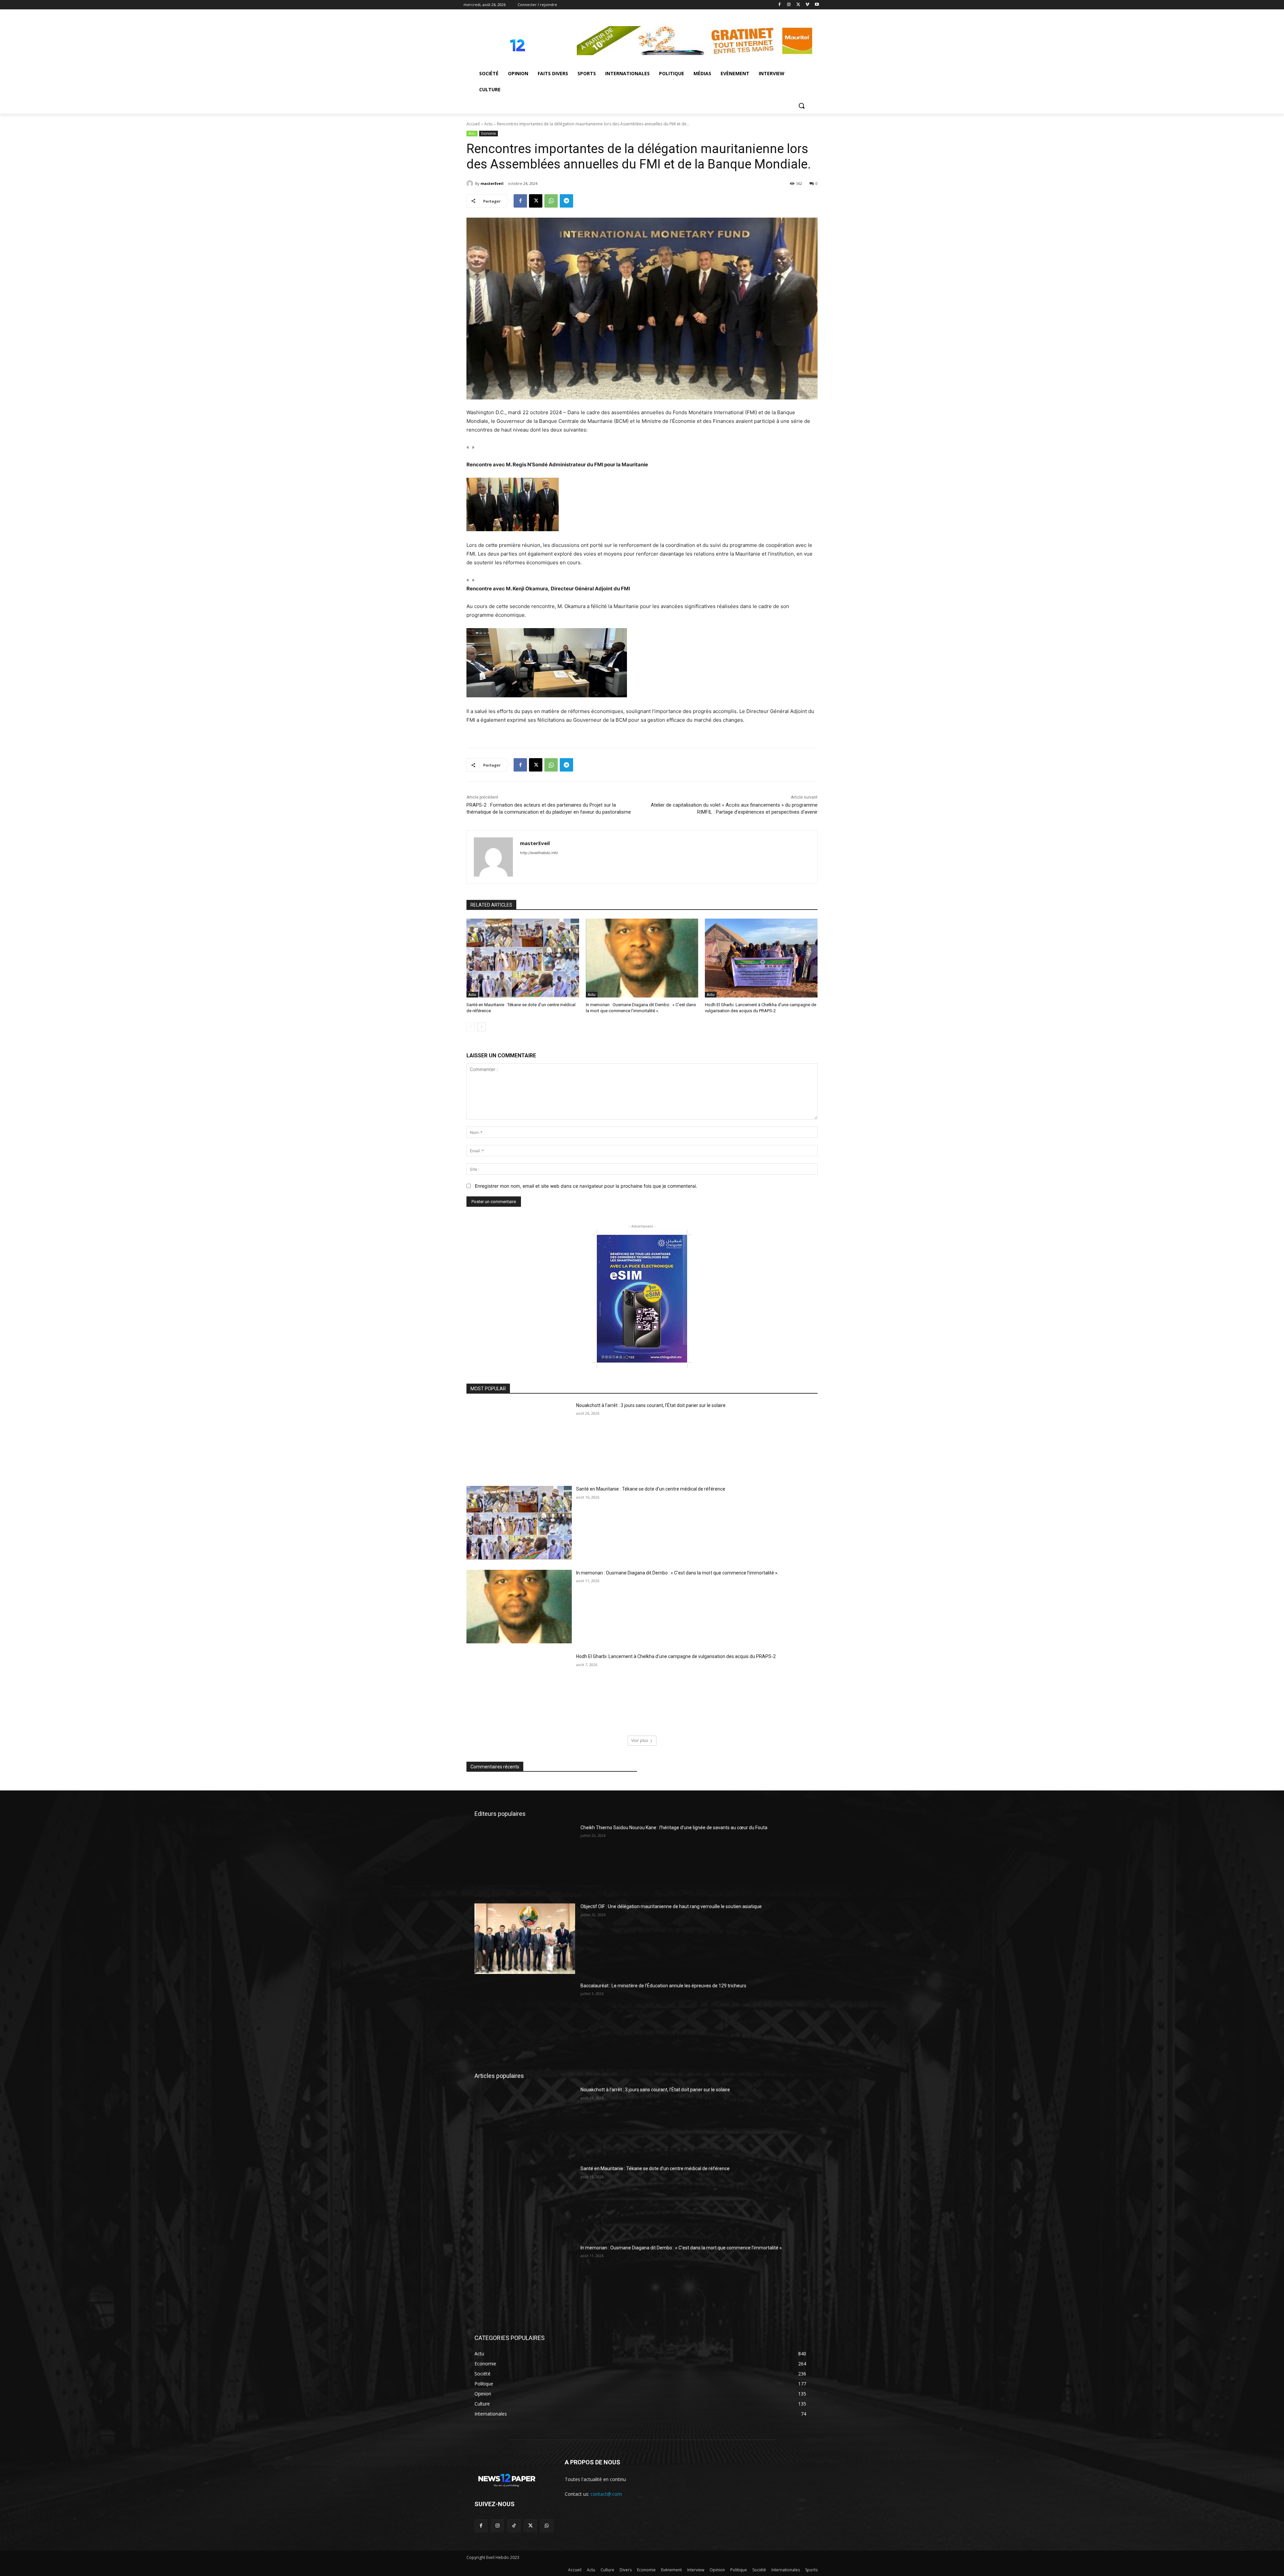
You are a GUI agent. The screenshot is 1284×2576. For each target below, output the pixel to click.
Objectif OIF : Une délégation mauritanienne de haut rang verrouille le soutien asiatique (671, 1906)
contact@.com (606, 2494)
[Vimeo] (807, 5)
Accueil (473, 124)
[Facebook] (780, 5)
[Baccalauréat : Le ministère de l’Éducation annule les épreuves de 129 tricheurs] (525, 2018)
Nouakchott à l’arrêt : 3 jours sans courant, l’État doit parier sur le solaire (651, 1405)
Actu (488, 124)
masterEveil (492, 183)
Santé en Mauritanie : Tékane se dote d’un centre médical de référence (651, 1489)
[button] (801, 106)
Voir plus (640, 1740)
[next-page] (481, 1027)
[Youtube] (817, 5)
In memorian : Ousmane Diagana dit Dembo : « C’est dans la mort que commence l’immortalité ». (677, 1573)
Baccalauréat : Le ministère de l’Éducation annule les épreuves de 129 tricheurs (663, 1986)
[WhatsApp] (551, 201)
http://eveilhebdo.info (539, 853)
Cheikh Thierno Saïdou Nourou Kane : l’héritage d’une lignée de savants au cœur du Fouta (674, 1828)
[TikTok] (514, 2526)
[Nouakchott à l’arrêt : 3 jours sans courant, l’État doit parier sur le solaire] (519, 1439)
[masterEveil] (471, 184)
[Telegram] (566, 201)
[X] (798, 5)
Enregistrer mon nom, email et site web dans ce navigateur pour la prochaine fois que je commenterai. (586, 1186)
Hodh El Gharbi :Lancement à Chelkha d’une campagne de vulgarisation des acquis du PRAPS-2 (676, 1656)
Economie (489, 133)
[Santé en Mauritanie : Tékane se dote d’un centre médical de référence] (523, 958)
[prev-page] (471, 1027)
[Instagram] (789, 5)
